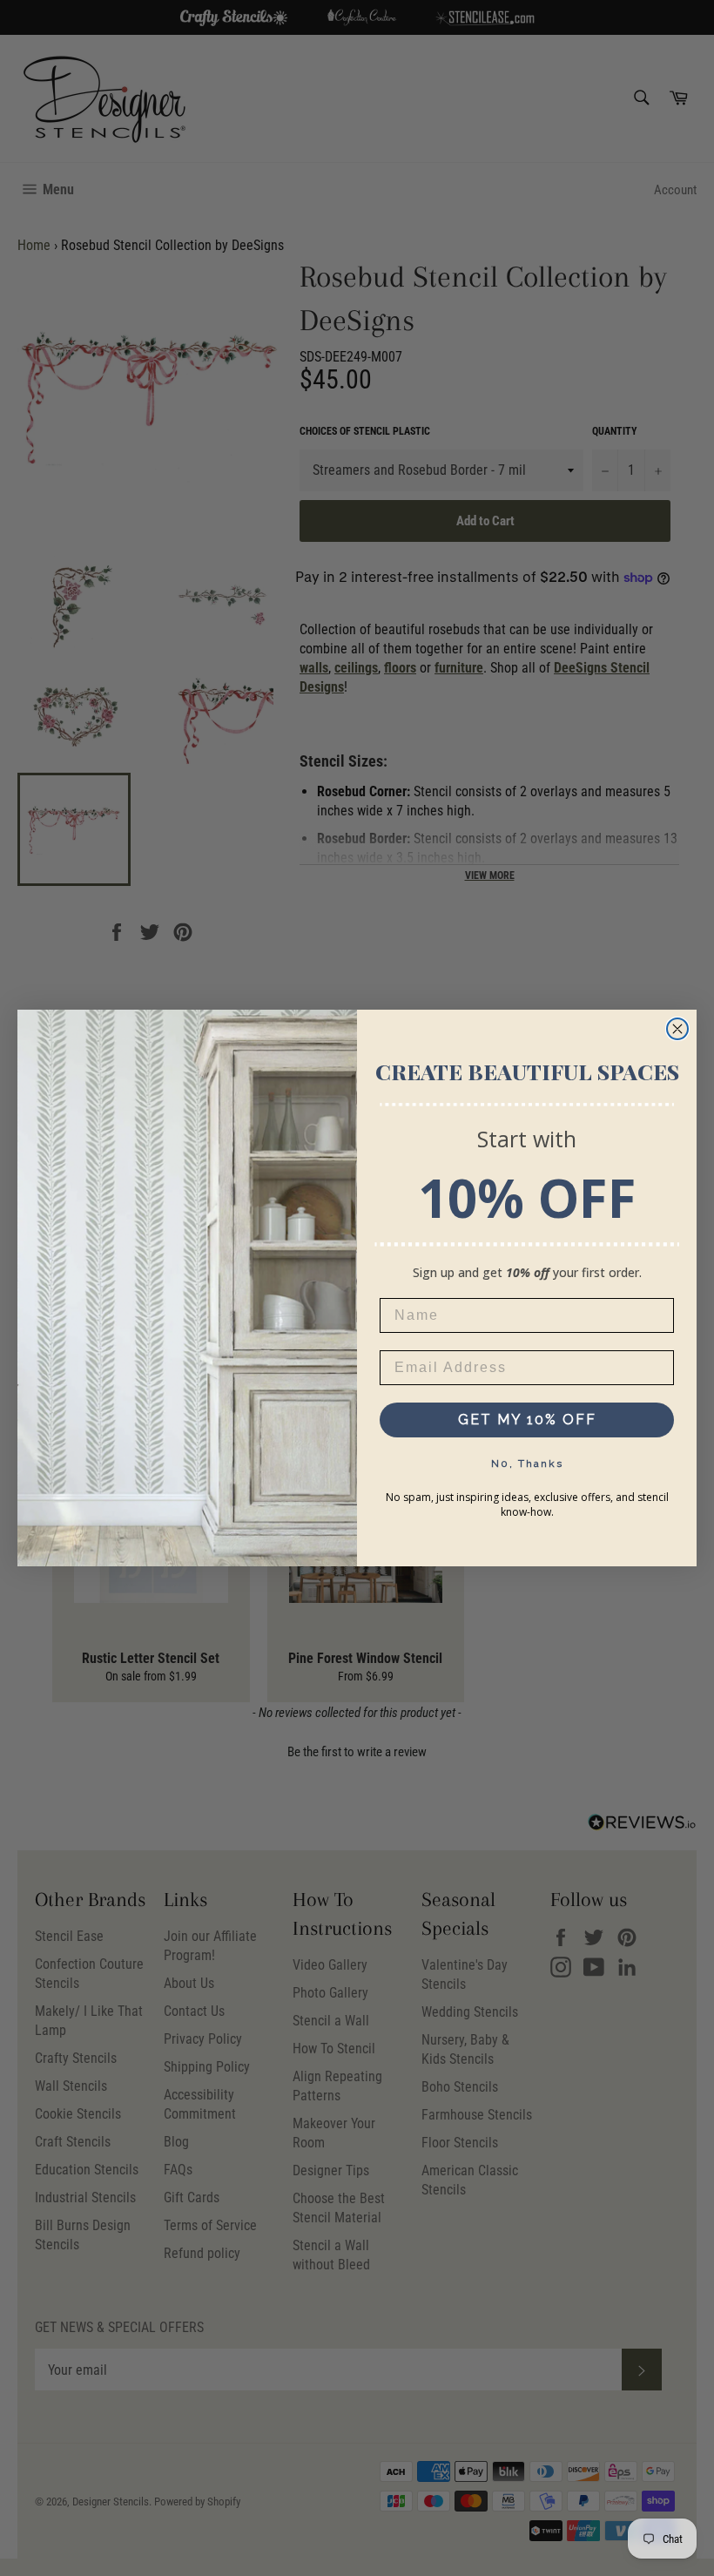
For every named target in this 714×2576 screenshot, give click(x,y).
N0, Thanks (527, 1464)
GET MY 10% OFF (527, 1420)
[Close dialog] (677, 1029)
